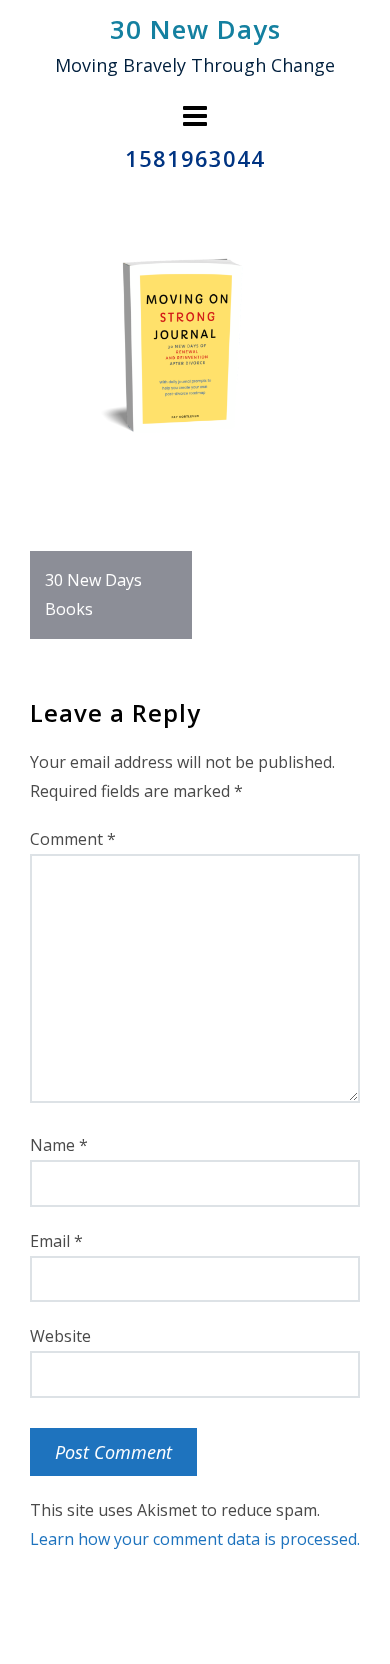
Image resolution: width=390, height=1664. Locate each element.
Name (59, 1145)
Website (60, 1336)
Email (56, 1241)
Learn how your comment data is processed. (195, 1539)
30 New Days (195, 29)
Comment (73, 839)
